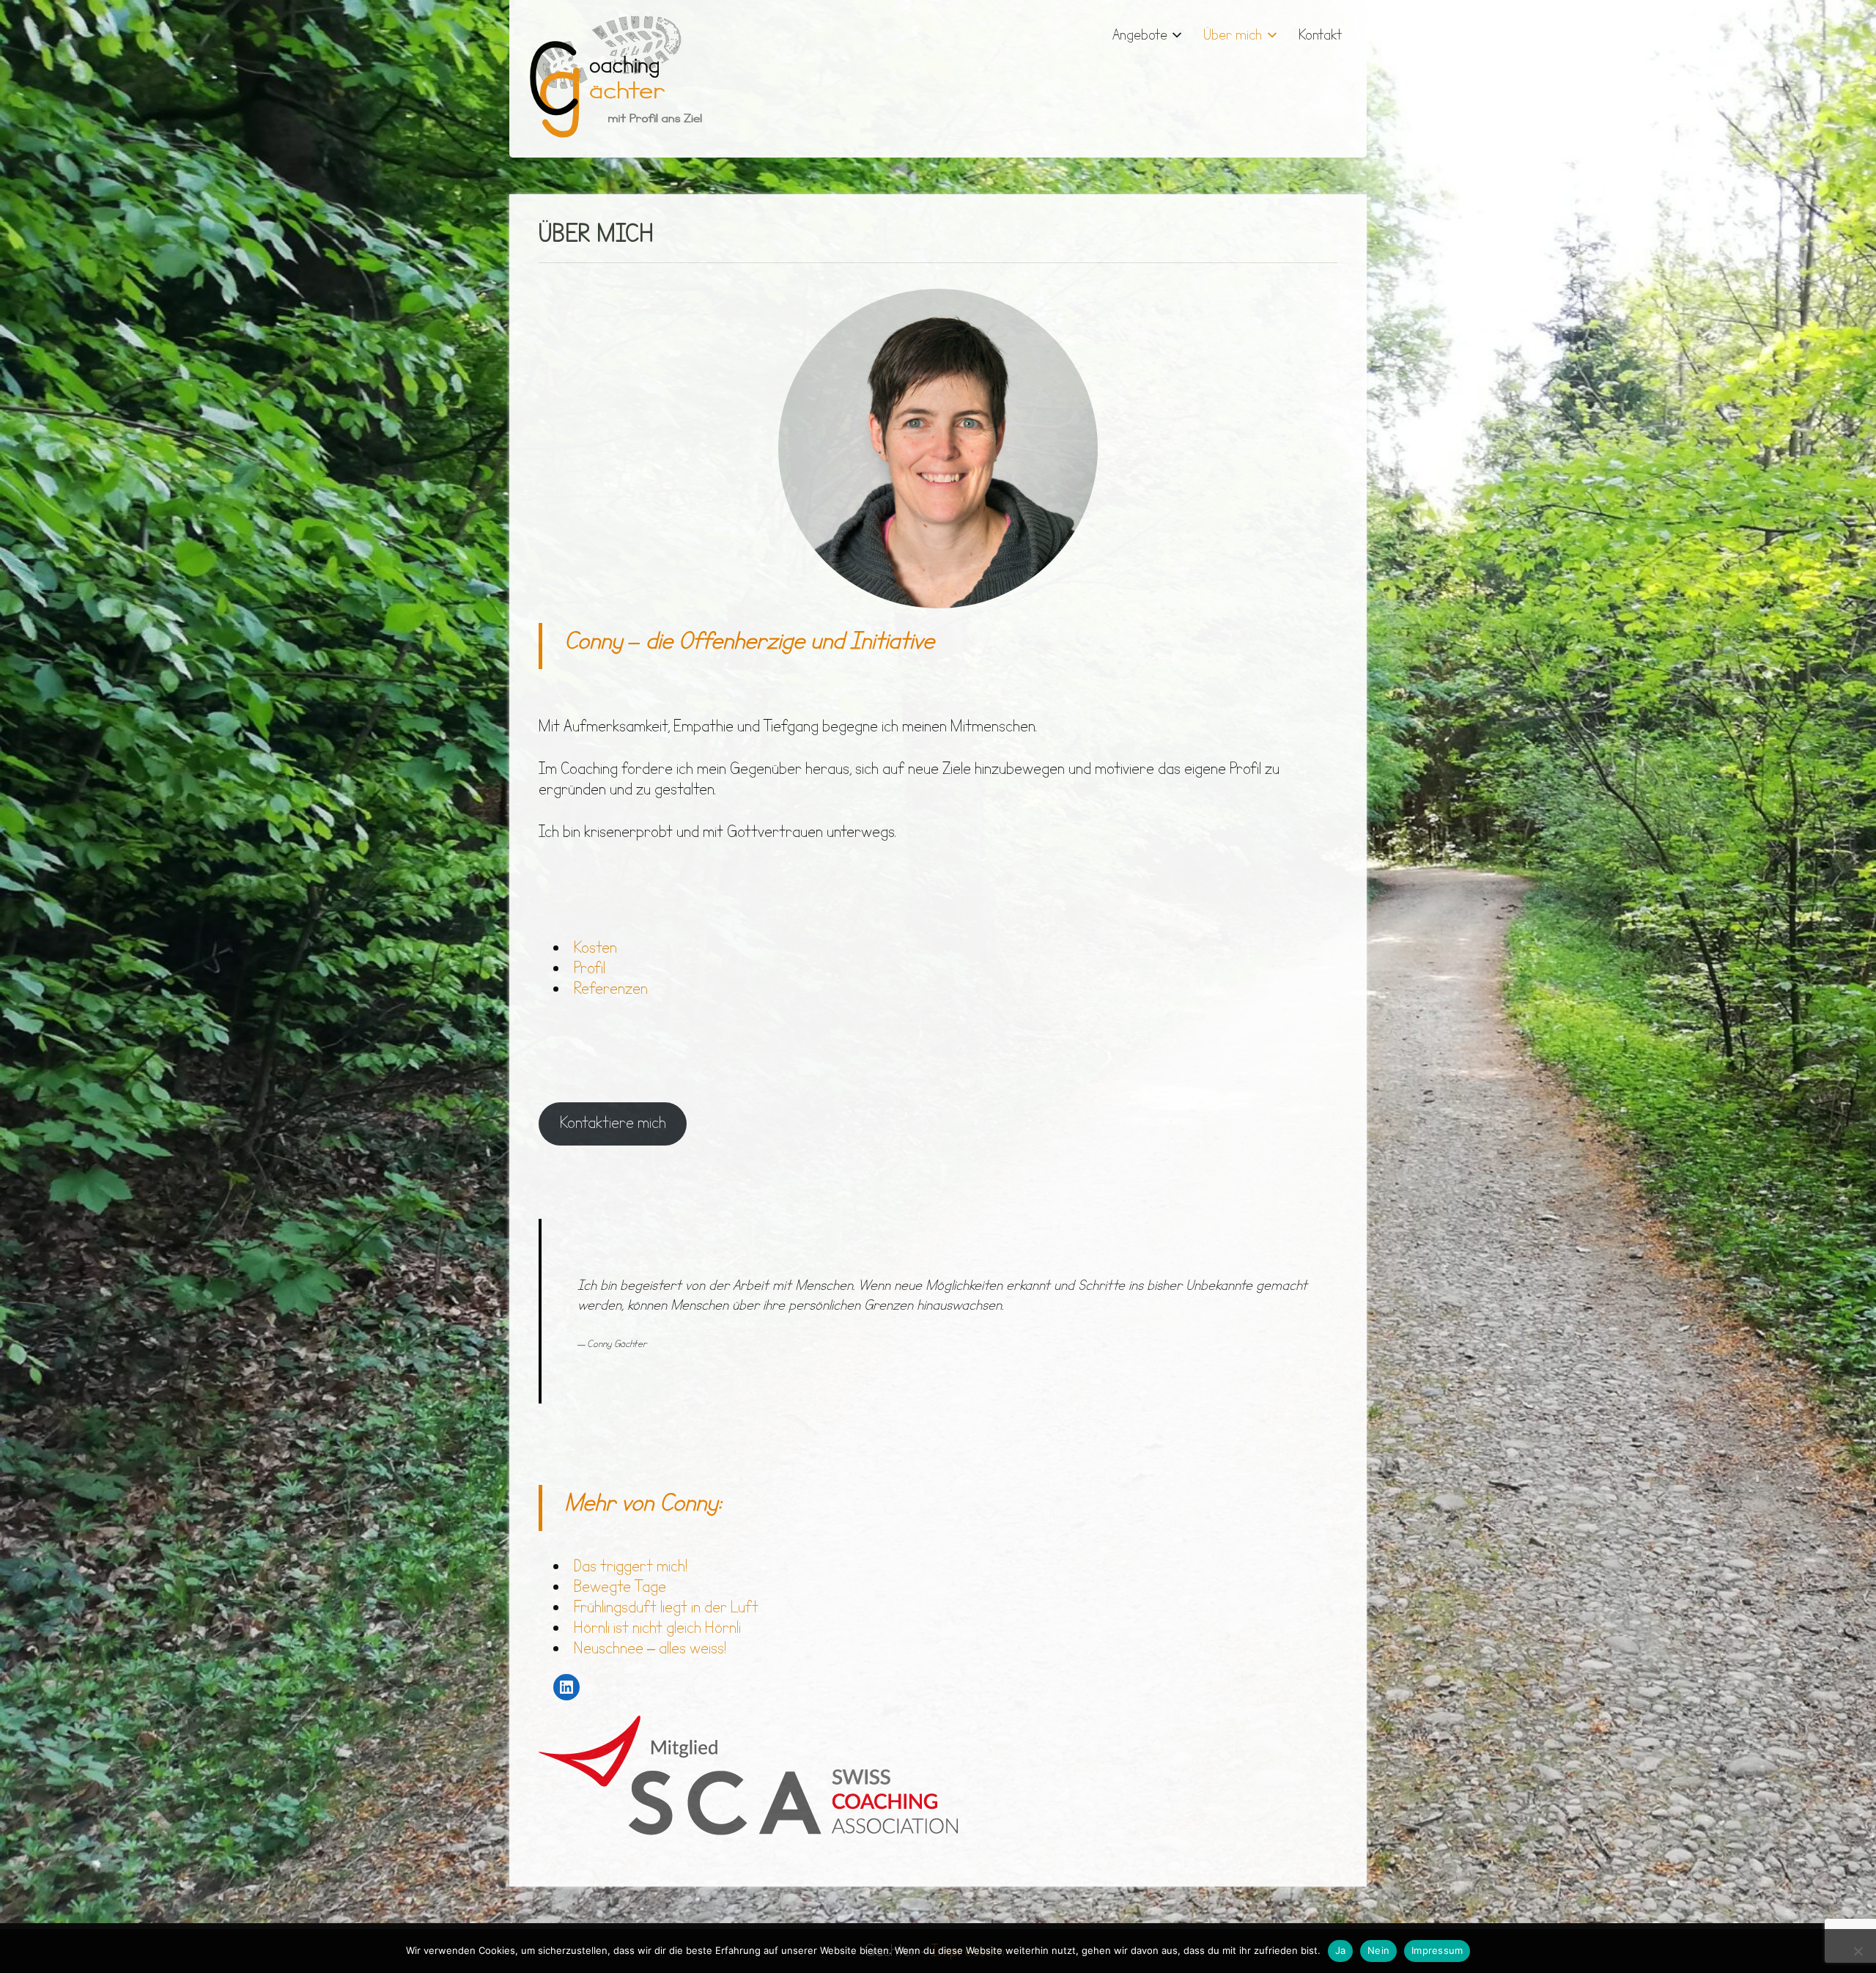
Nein (1378, 1950)
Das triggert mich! (631, 1567)
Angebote (1140, 35)
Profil (590, 969)
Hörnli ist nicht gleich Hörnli (657, 1628)
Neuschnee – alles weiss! (650, 1649)
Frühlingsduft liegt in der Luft (666, 1608)
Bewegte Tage (620, 1587)
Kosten (595, 948)
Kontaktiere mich (613, 1123)
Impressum (1437, 1950)
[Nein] (1858, 1951)
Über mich (1233, 35)
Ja (1341, 1950)
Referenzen (611, 989)
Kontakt (1321, 35)
